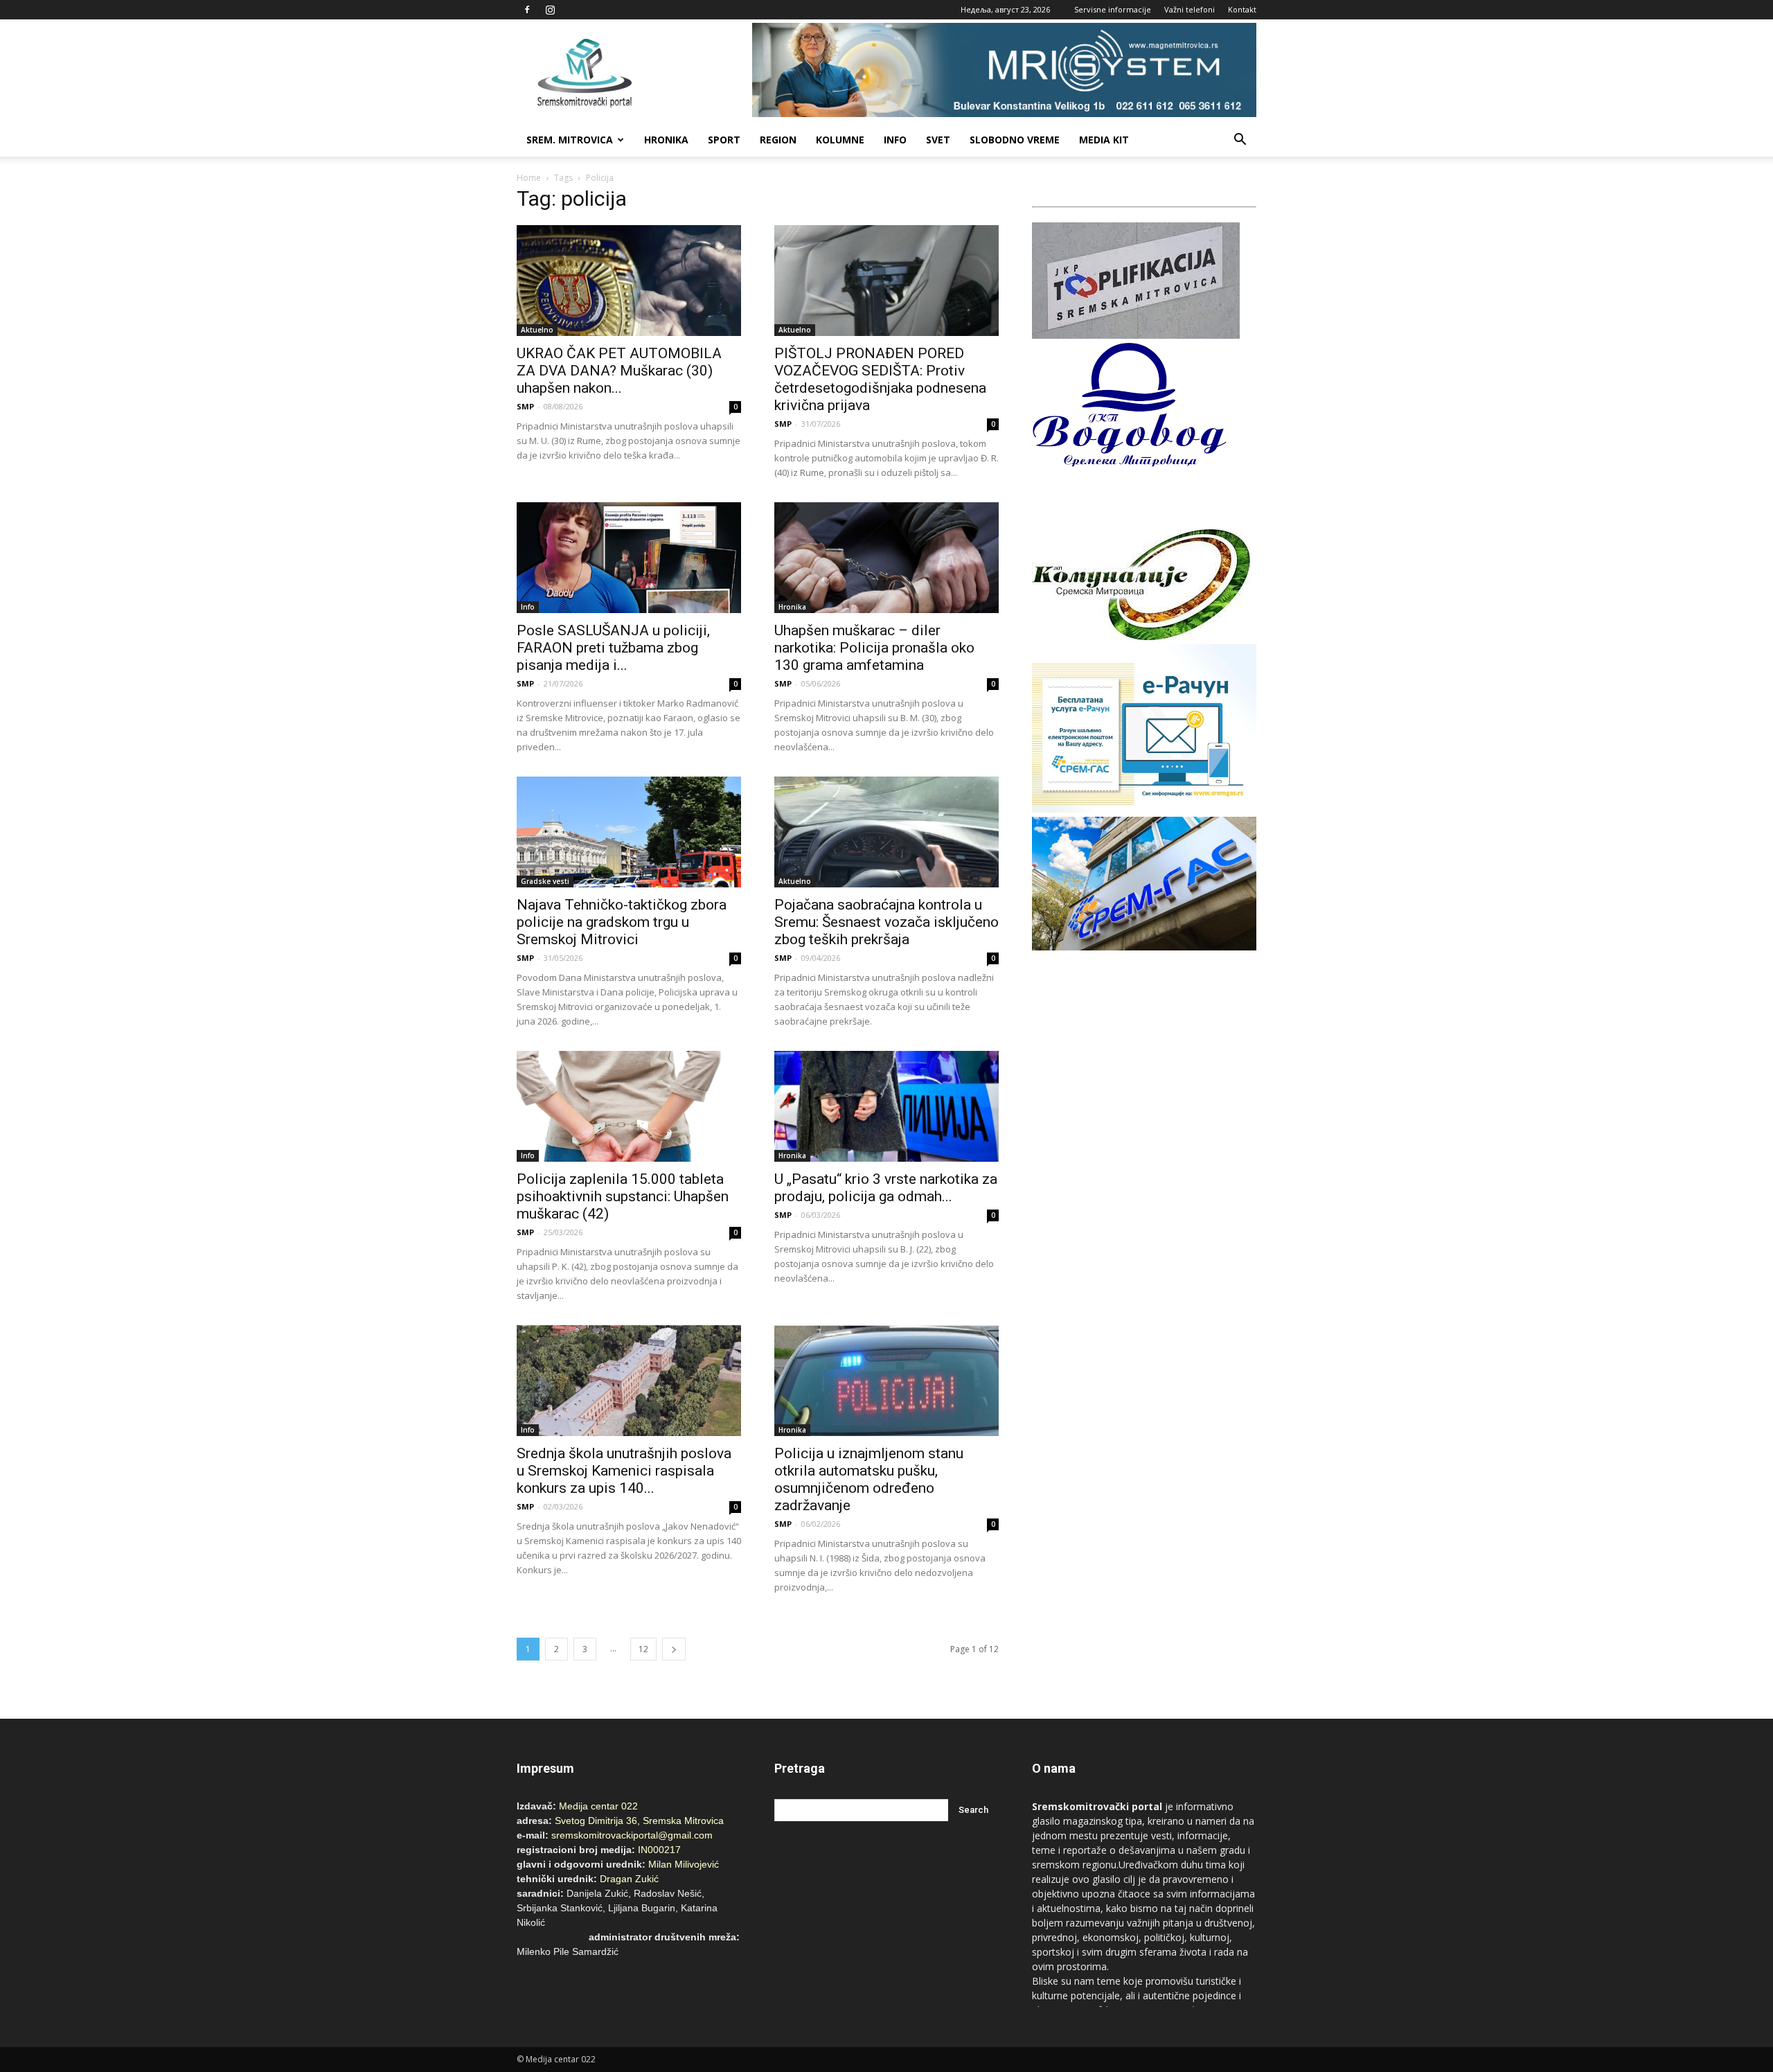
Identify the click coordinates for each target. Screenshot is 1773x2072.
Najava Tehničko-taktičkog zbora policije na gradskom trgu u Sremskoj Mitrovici (622, 922)
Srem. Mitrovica (570, 140)
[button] (1240, 140)
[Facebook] (527, 10)
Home (529, 178)
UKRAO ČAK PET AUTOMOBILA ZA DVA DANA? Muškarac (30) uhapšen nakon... (619, 371)
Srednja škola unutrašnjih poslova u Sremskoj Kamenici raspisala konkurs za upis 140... (624, 1471)
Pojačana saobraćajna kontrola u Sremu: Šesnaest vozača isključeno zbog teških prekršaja (886, 922)
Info (895, 140)
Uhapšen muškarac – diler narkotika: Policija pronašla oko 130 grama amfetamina (874, 648)
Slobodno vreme (1015, 140)
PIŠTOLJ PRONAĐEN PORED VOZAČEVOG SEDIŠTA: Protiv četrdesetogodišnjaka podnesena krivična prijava (880, 379)
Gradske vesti (545, 881)
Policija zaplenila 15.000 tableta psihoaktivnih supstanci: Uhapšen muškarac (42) (623, 1196)
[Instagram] (550, 10)
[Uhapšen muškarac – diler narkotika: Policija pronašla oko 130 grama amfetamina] (886, 558)
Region (778, 140)
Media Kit (1104, 140)
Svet (938, 140)
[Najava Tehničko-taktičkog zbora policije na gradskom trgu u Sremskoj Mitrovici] (629, 832)
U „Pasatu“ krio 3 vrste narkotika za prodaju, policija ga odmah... (886, 1188)
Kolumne (840, 140)
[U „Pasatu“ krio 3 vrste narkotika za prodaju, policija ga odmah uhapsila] (886, 1106)
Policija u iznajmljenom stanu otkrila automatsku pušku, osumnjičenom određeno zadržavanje (869, 1479)
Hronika (666, 140)
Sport (724, 140)
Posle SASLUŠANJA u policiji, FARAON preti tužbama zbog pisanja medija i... (613, 648)
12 (643, 1649)
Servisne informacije (1113, 9)
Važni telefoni (1190, 9)
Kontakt (1242, 9)
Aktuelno (537, 330)
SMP (525, 406)
